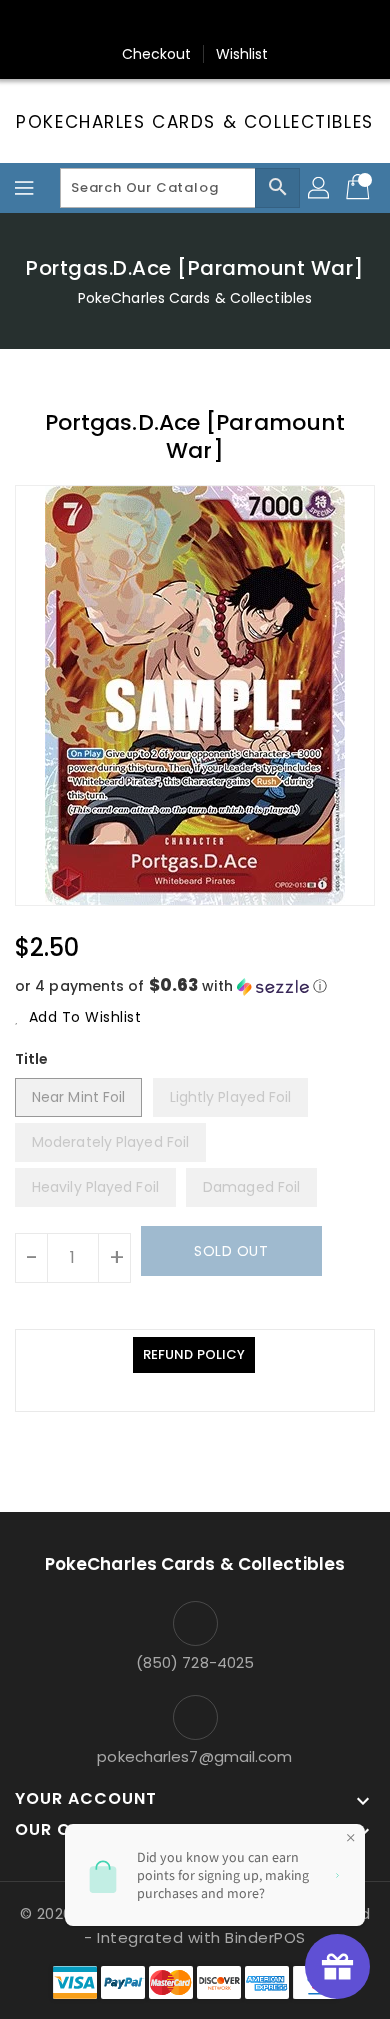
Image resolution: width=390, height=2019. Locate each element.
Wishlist (242, 54)
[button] (195, 986)
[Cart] (360, 188)
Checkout (157, 54)
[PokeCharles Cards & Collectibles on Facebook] (100, 23)
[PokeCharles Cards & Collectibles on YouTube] (290, 23)
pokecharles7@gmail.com (194, 1756)
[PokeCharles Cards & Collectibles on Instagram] (214, 23)
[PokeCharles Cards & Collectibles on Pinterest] (176, 23)
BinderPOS (265, 1937)
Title (32, 1059)
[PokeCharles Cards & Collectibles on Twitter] (138, 23)
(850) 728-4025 (195, 1662)
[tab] (194, 1355)
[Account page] (320, 188)
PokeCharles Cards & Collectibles (194, 122)
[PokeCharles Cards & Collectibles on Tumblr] (252, 23)
